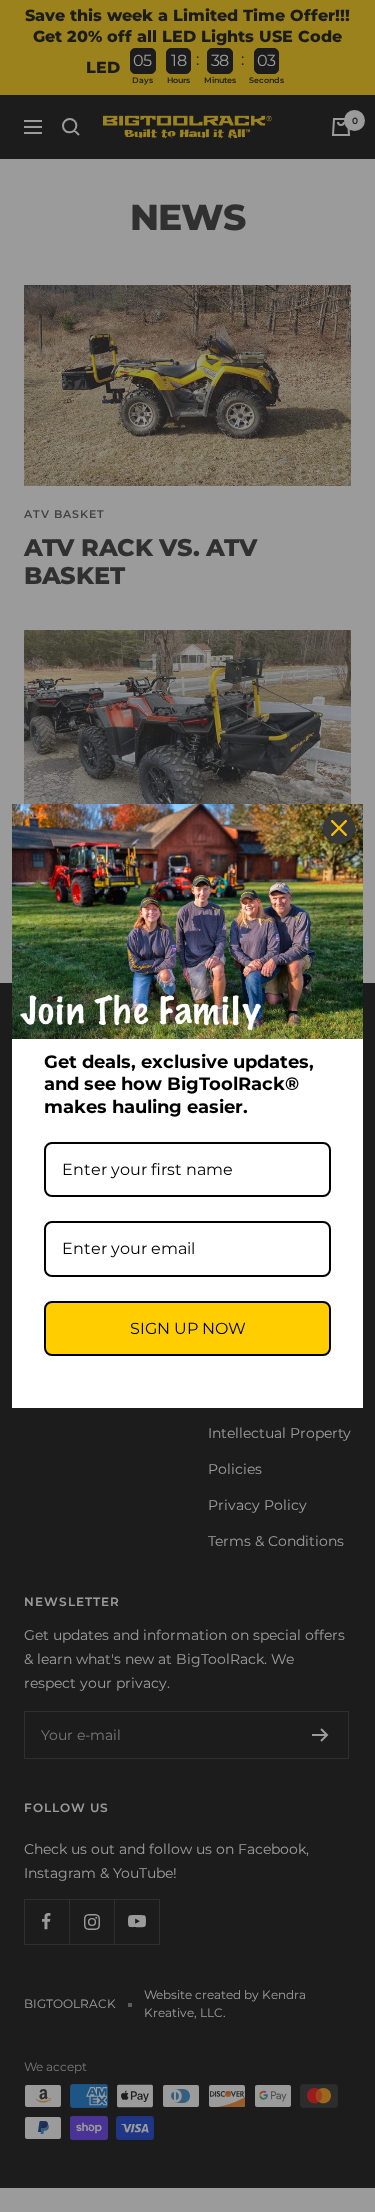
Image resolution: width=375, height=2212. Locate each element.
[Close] (339, 828)
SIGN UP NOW (188, 1328)
